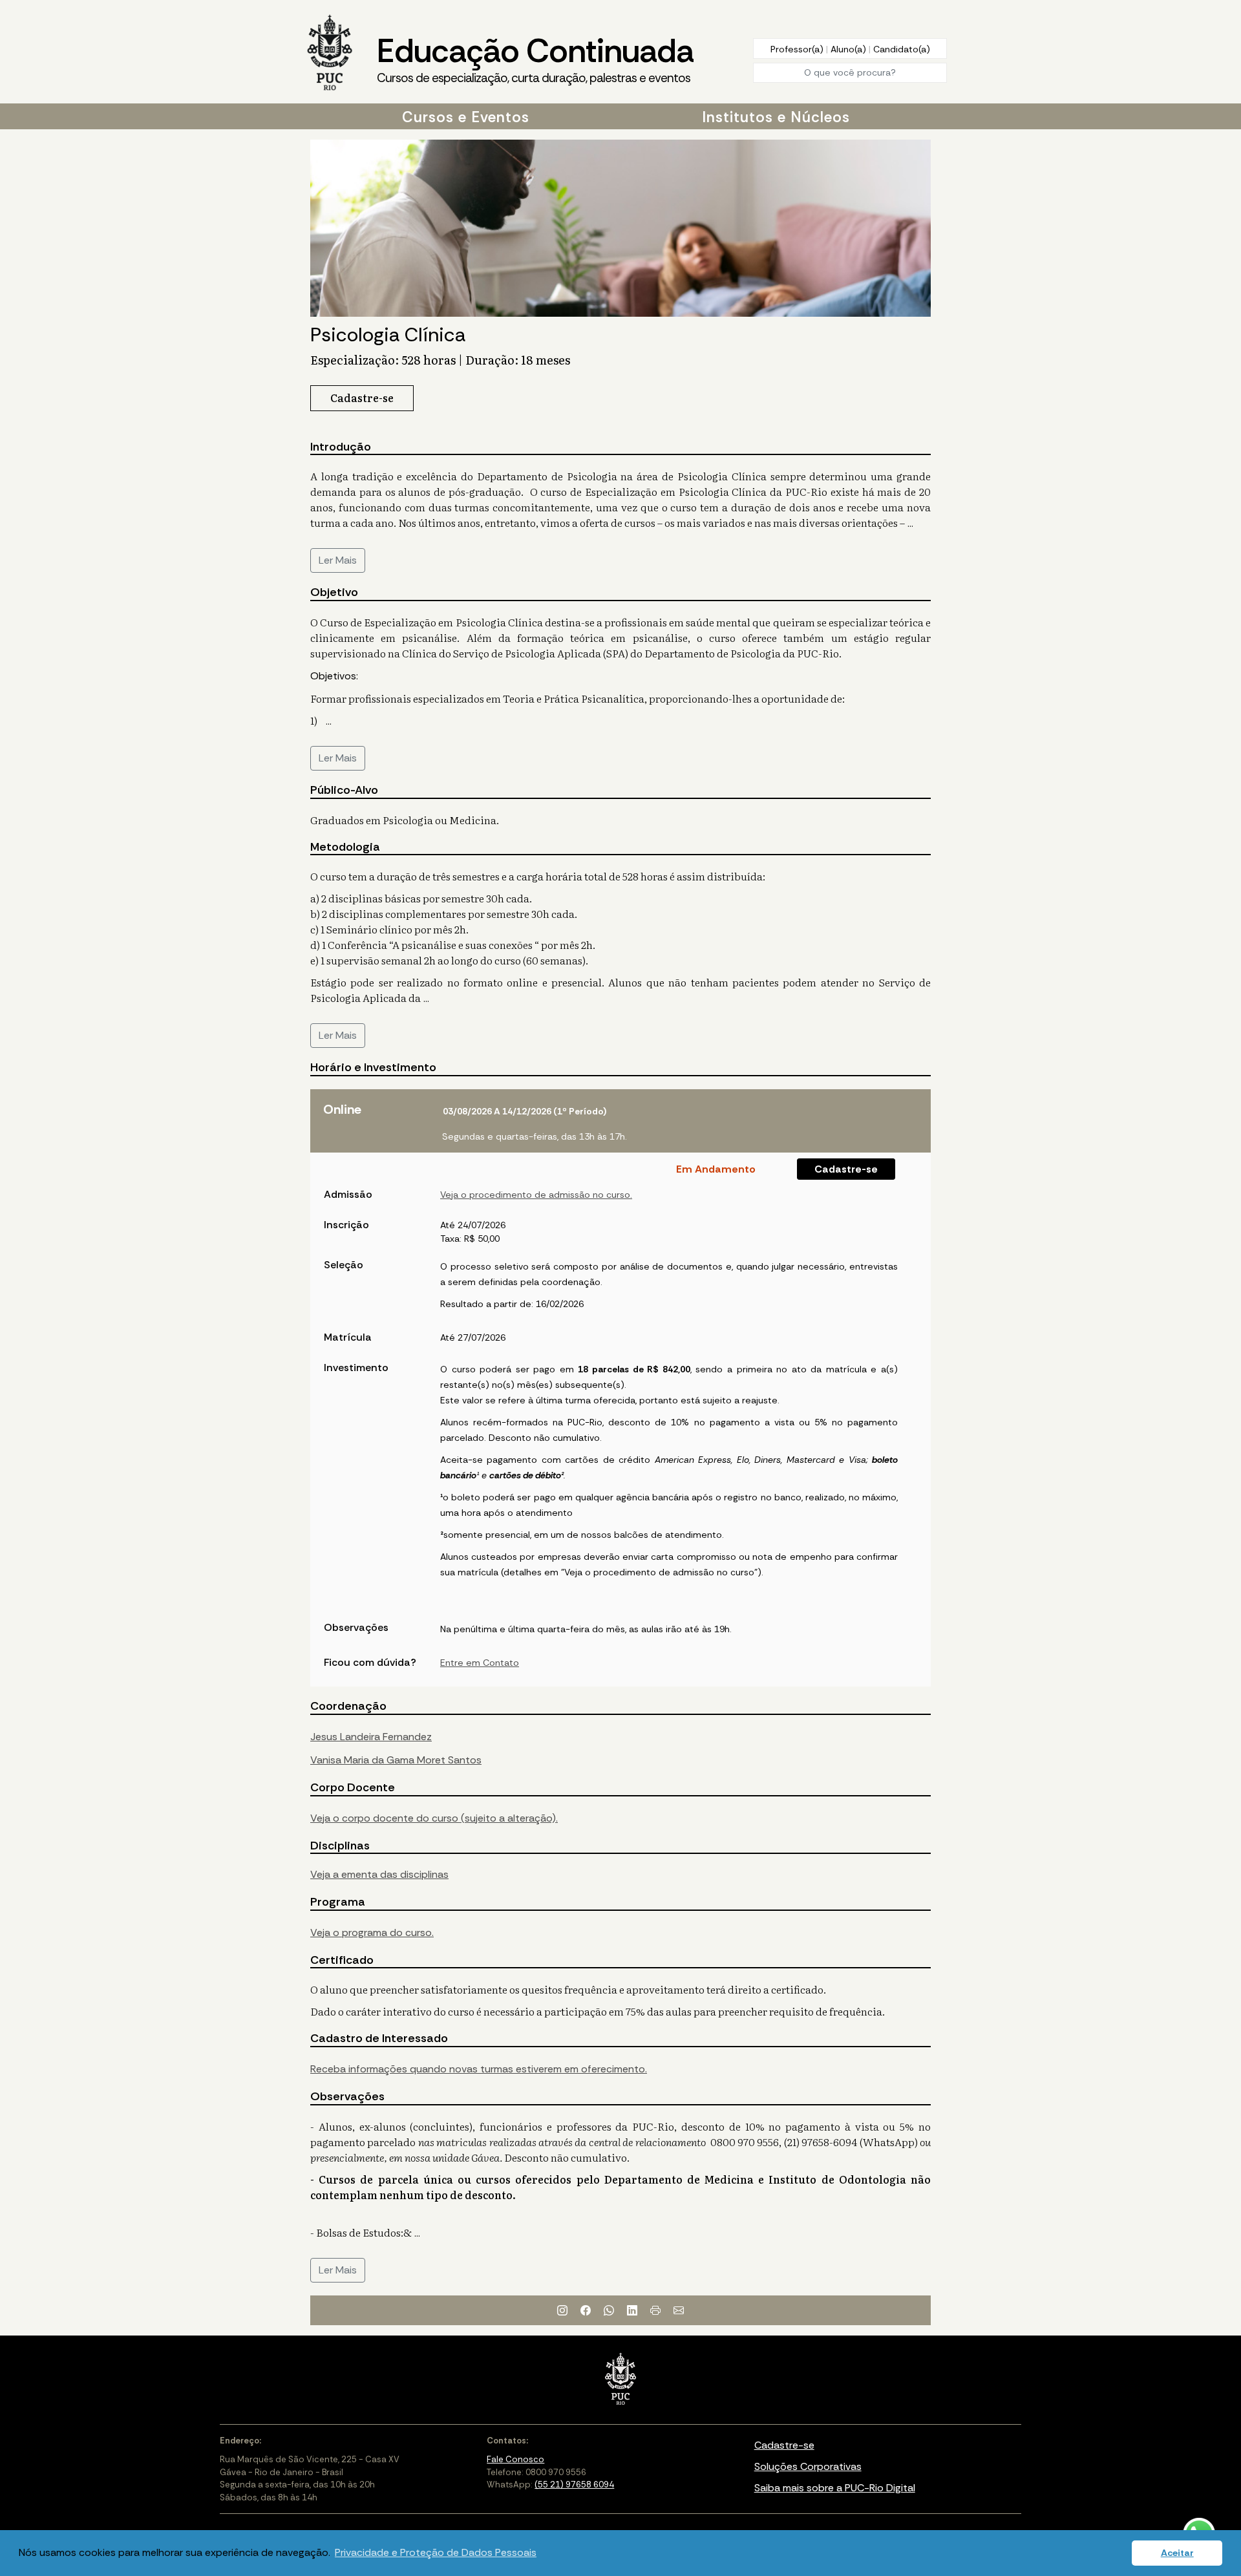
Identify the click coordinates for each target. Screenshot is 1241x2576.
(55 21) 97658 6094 (574, 2485)
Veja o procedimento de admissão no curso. (536, 1195)
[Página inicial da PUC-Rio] (330, 54)
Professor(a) (798, 49)
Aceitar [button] (1177, 2553)
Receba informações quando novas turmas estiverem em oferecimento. (479, 2069)
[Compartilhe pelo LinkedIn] (632, 2310)
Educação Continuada (535, 58)
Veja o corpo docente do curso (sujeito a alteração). (434, 1818)
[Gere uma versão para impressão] (655, 2310)
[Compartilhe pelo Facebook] (586, 2310)
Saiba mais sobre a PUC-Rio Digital (835, 2488)
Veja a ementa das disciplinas (379, 1874)
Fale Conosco (515, 2459)
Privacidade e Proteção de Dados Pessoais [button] (436, 2552)
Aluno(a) (850, 49)
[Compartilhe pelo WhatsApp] (609, 2310)
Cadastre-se (846, 1169)
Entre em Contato (480, 1663)
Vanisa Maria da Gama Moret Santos (396, 1760)
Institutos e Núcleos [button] (776, 117)
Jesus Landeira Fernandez (371, 1737)
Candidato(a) (902, 49)
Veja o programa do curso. (372, 1932)
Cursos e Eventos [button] (466, 117)
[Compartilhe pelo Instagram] (562, 2310)
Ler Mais (338, 560)
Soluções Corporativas (808, 2466)
